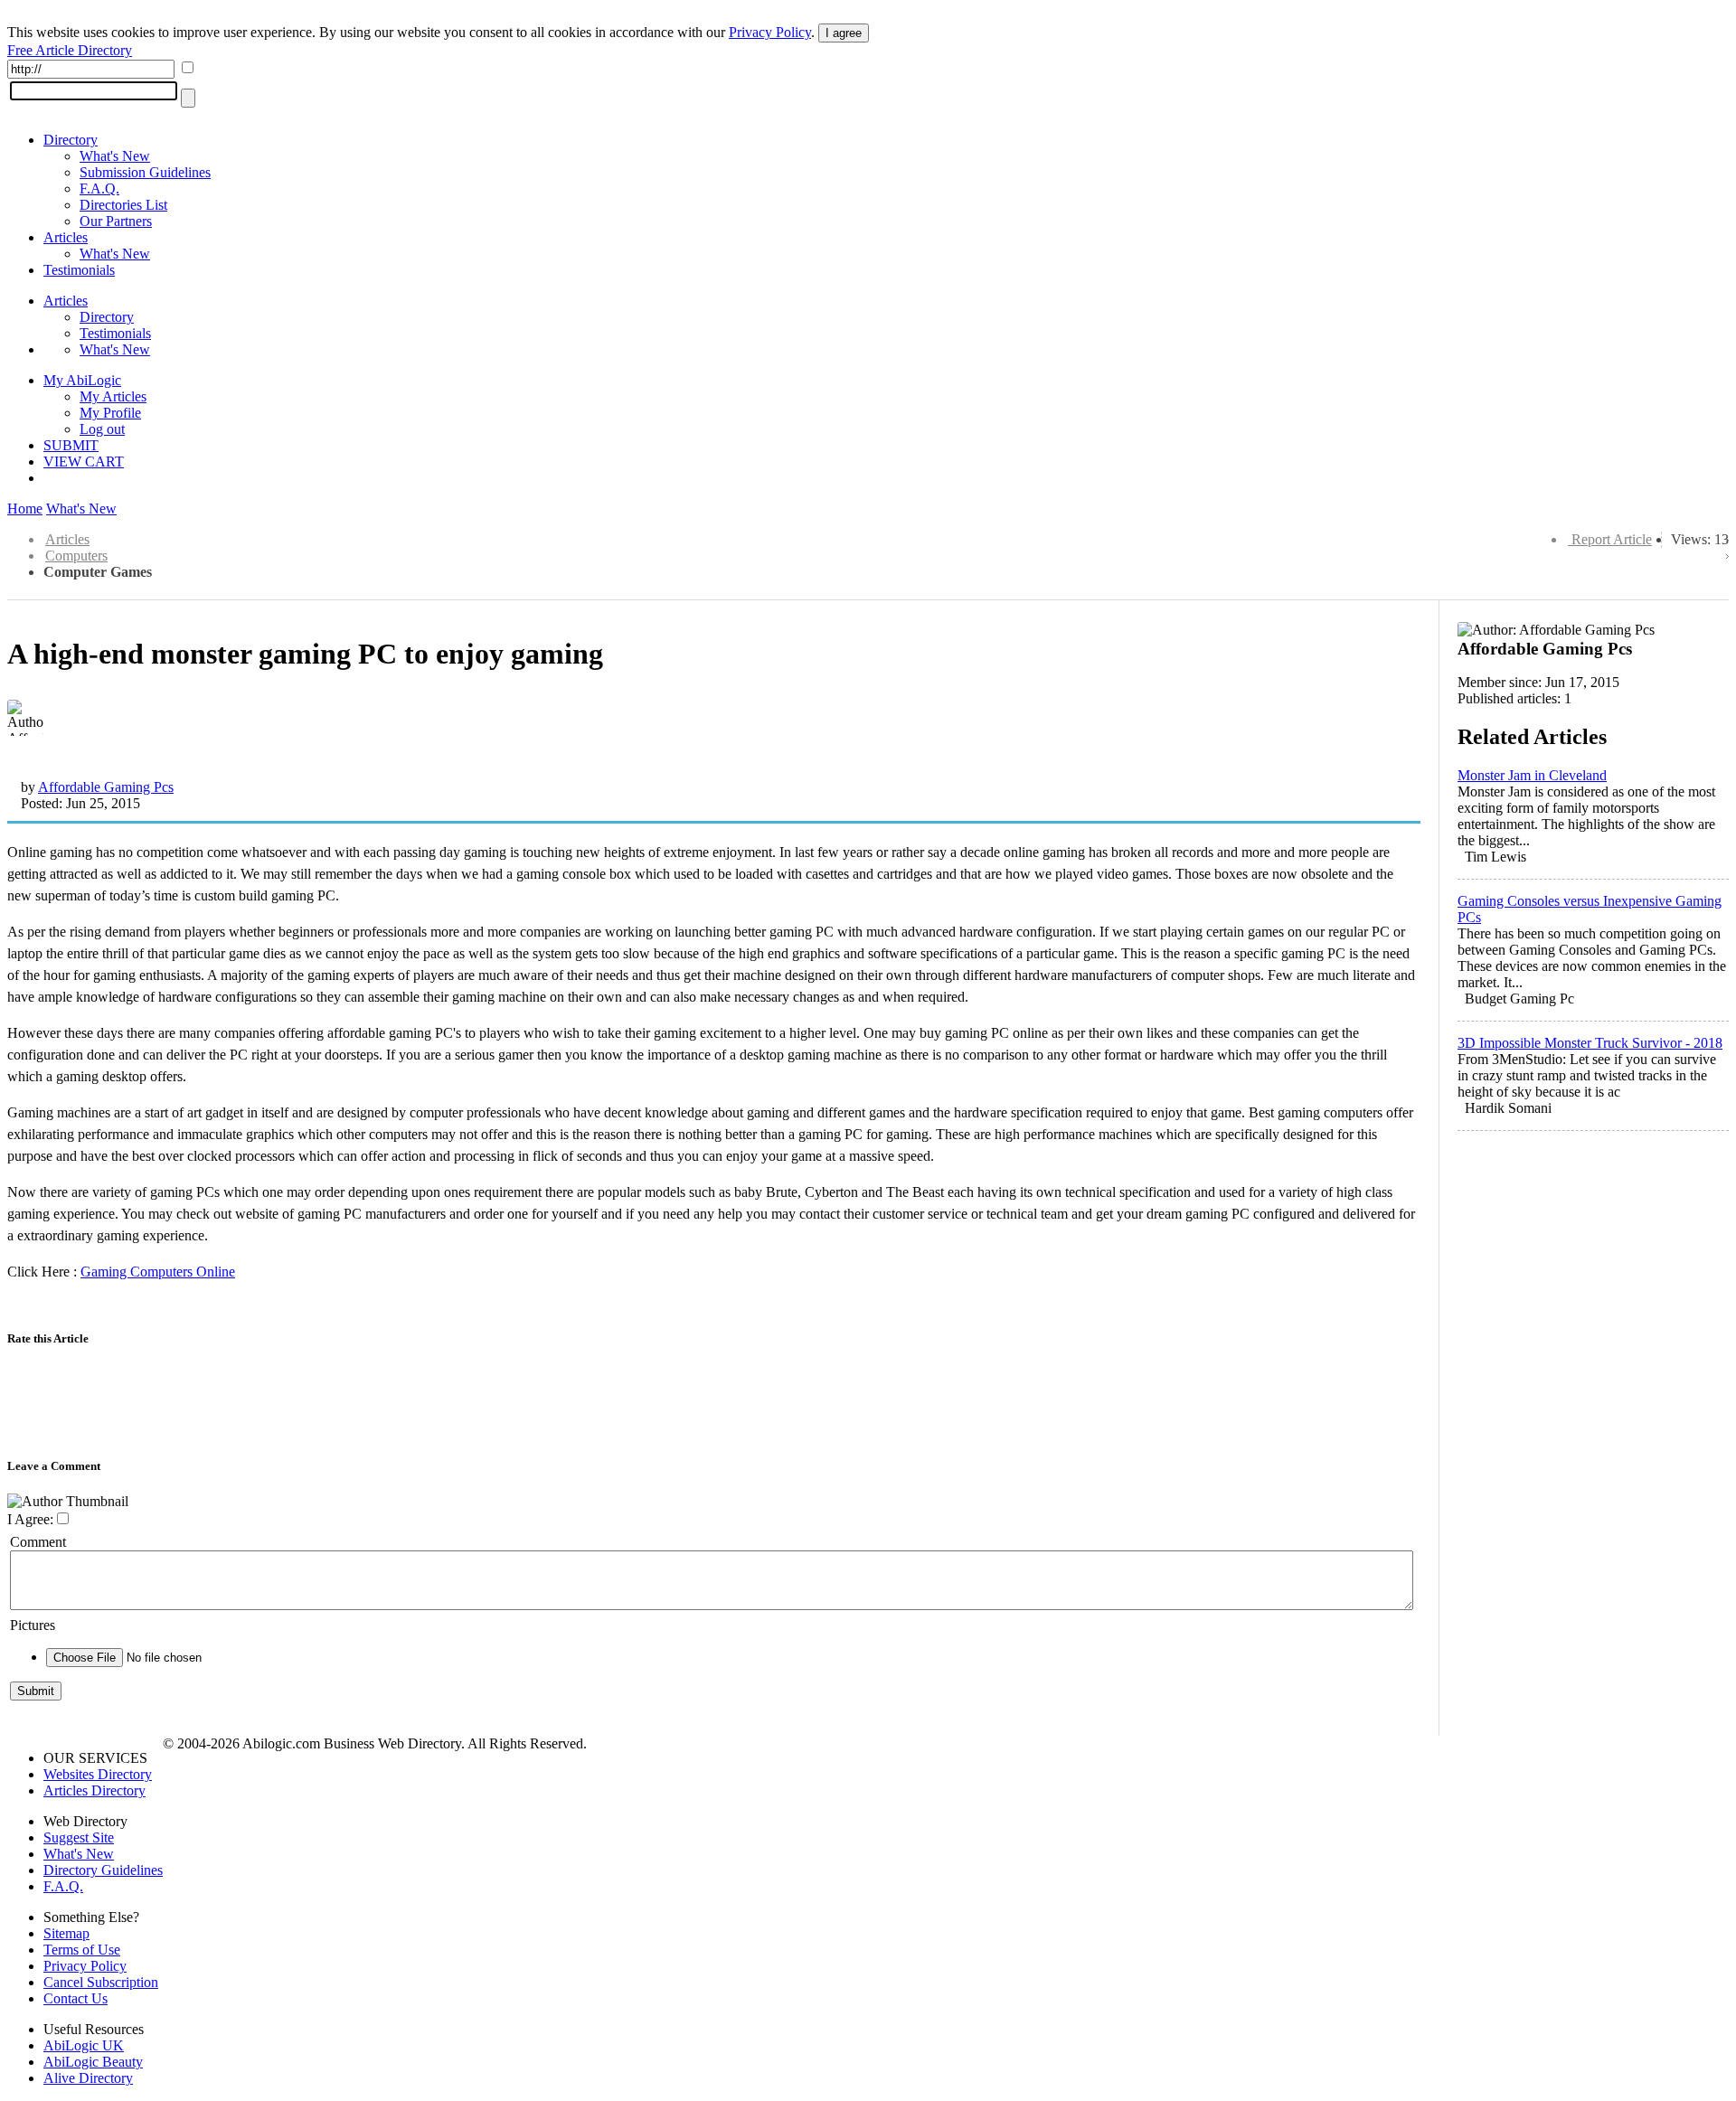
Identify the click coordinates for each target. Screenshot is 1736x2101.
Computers (76, 556)
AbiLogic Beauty (93, 2062)
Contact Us (75, 1998)
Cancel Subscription (101, 1982)
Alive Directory (88, 2078)
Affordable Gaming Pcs (106, 787)
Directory (71, 140)
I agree (844, 33)
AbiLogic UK (84, 2045)
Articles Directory (94, 1790)
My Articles (113, 396)
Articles (66, 237)
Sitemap (66, 1933)
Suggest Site (79, 1837)
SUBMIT (71, 445)
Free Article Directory (70, 50)
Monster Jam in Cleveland (1532, 775)
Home (25, 509)
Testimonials (79, 270)
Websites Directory (98, 1774)
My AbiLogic (82, 380)
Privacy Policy (770, 32)
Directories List (123, 205)
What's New (115, 156)
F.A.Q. (99, 188)
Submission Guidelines (145, 172)
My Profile (110, 413)
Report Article (1612, 539)
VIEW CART (84, 462)
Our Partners (116, 221)
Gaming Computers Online (158, 1272)
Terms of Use (82, 1950)
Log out (102, 429)
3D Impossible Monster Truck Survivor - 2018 (1590, 1043)
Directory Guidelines (103, 1870)
